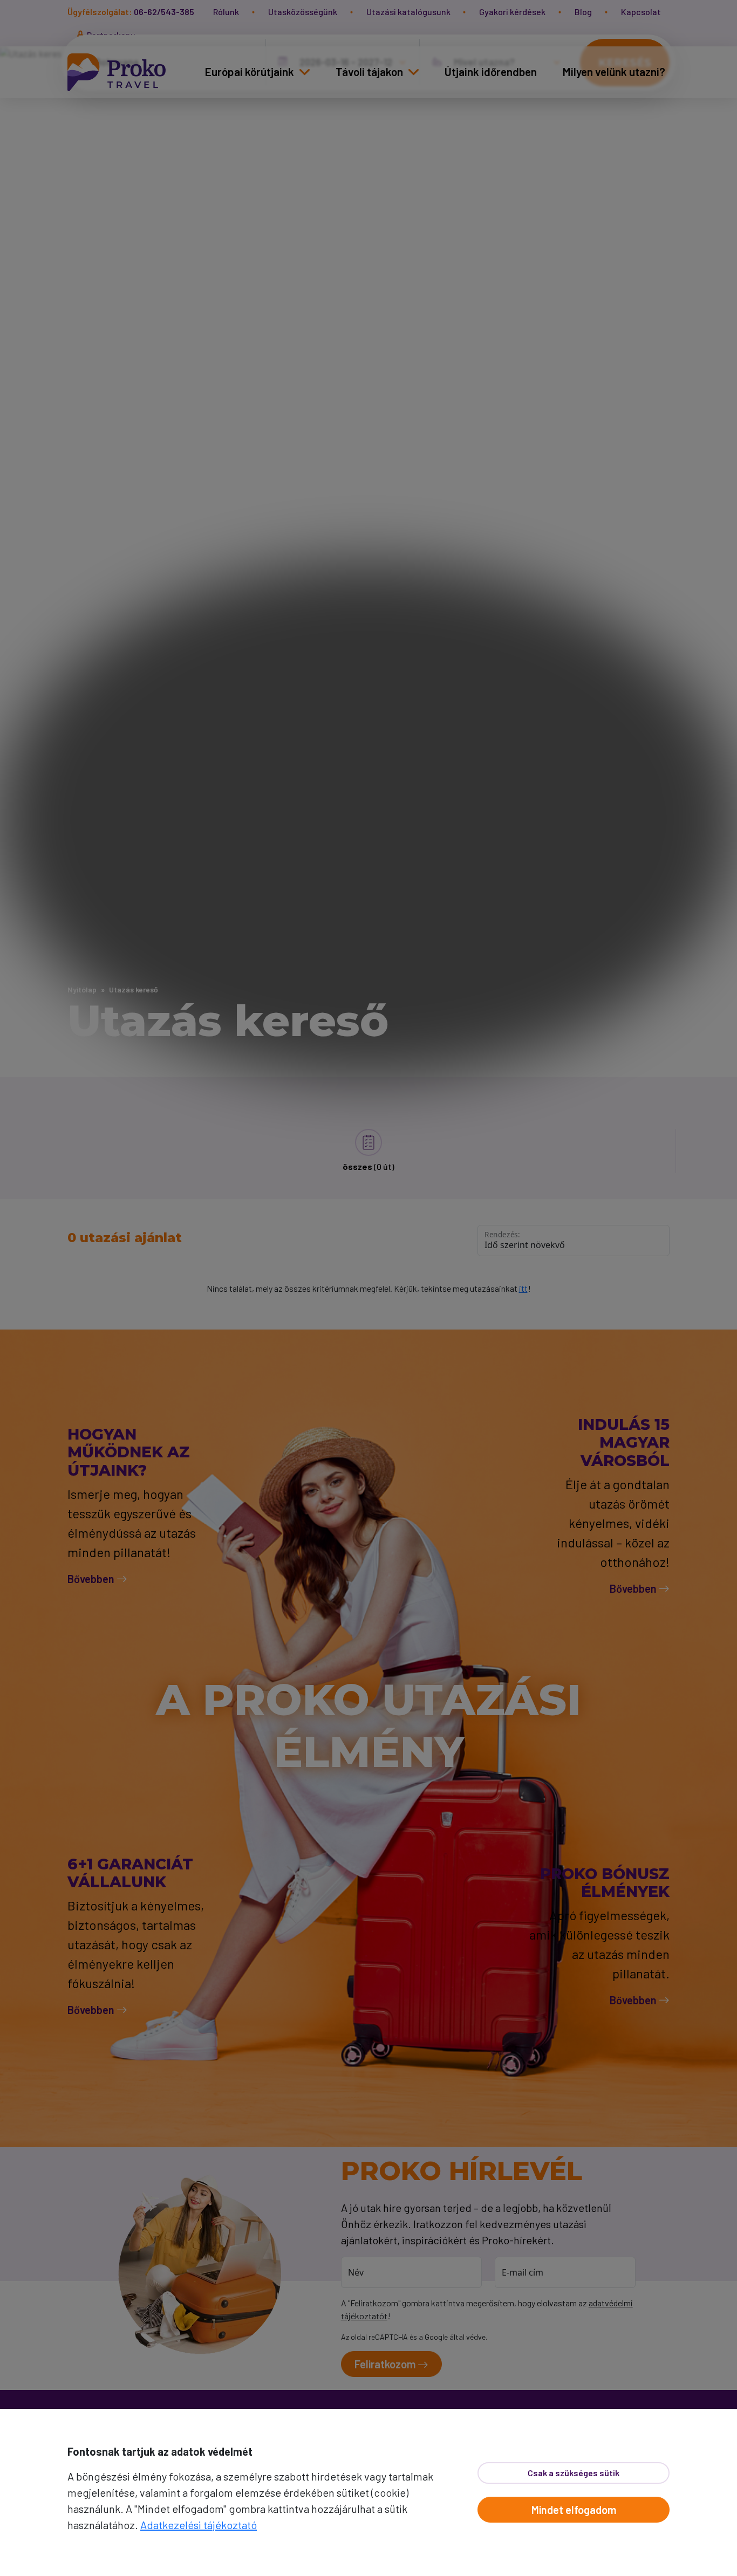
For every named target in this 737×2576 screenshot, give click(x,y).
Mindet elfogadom (574, 2510)
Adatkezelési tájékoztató (199, 2525)
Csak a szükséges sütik (574, 2473)
